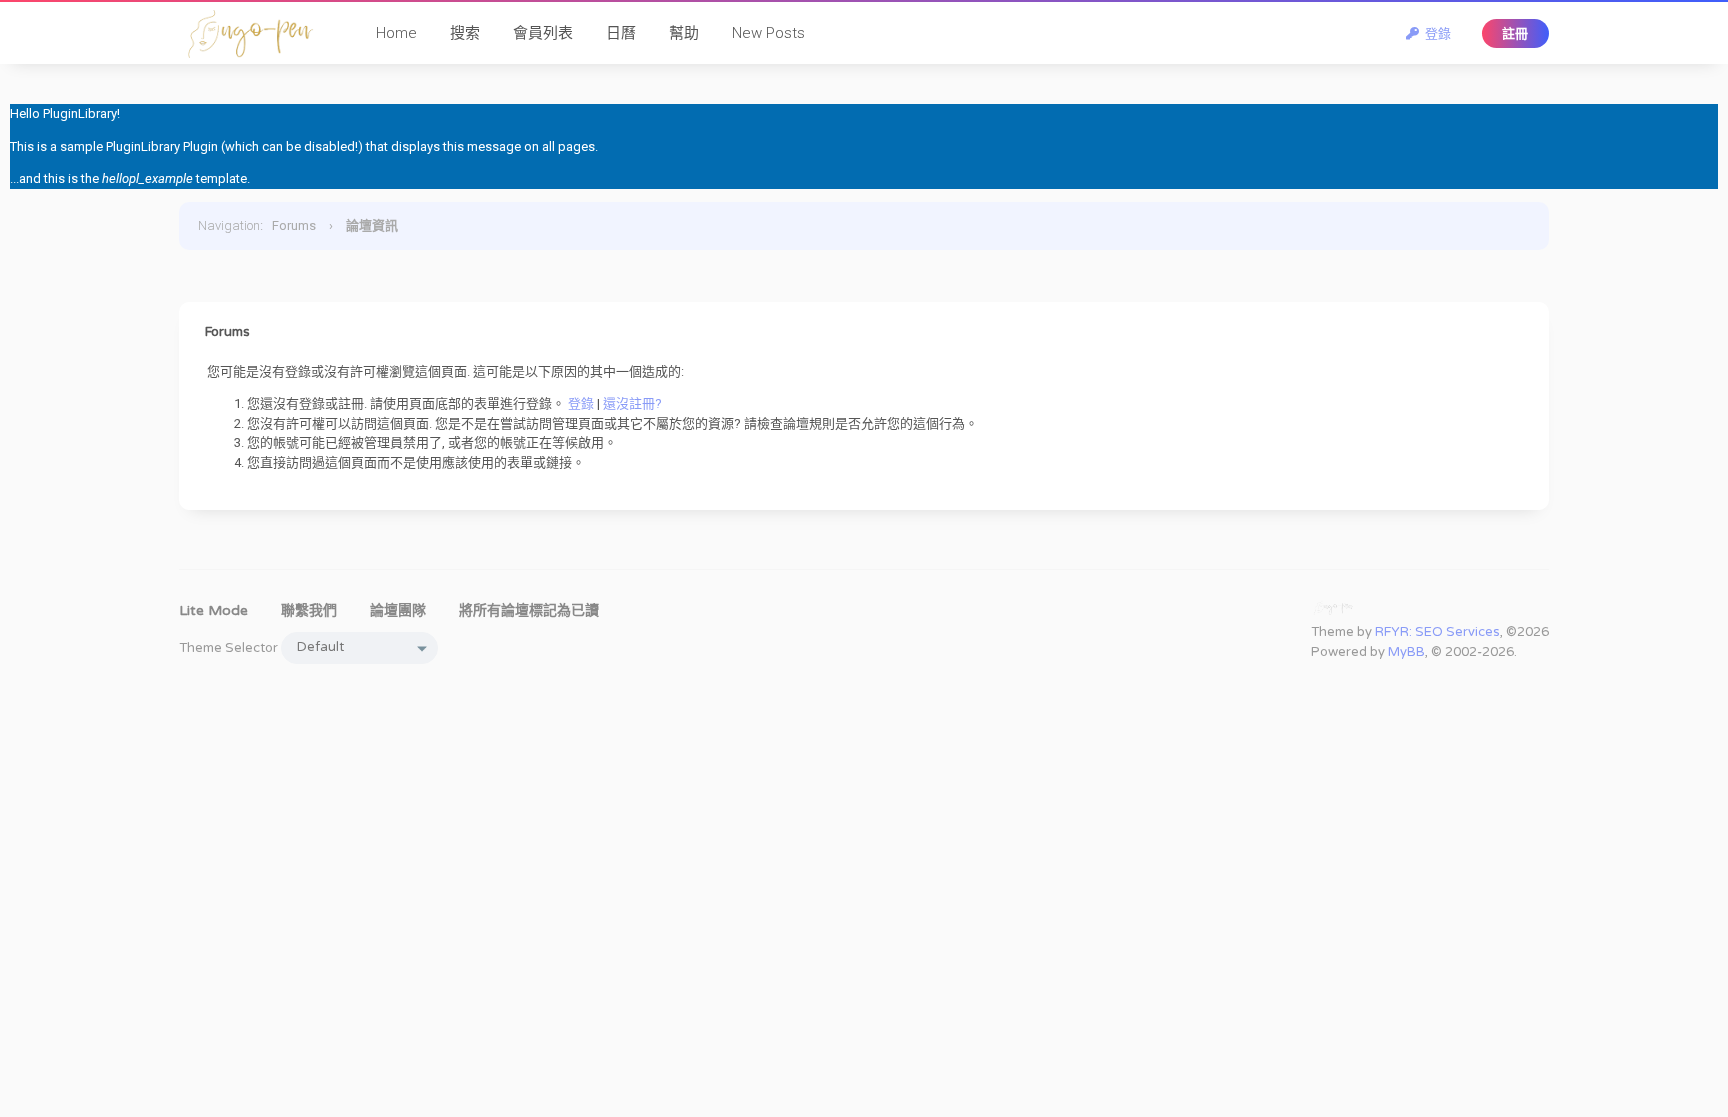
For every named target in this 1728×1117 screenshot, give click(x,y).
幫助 (684, 33)
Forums (294, 225)
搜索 (465, 33)
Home (396, 33)
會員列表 (543, 33)
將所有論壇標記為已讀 (529, 610)
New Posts (768, 33)
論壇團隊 (398, 610)
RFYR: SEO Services (1437, 632)
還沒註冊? (632, 403)
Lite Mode (213, 610)
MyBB (1406, 652)
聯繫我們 (309, 610)
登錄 (1435, 33)
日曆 (621, 33)
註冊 (1515, 33)
